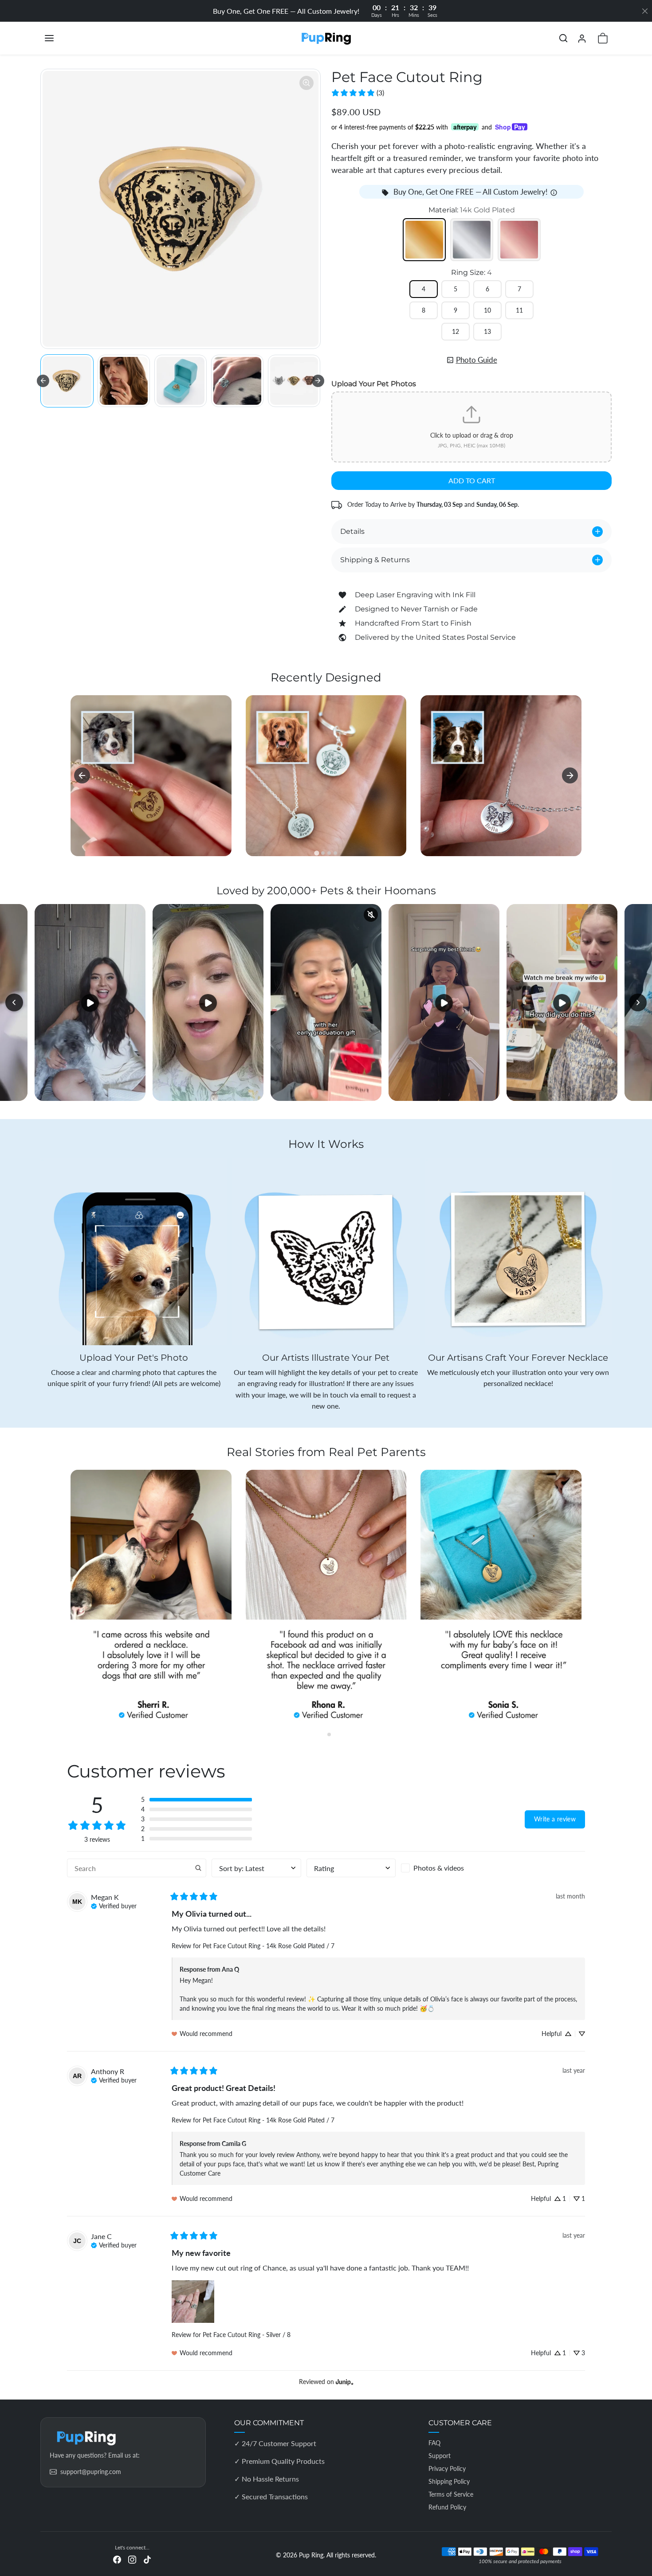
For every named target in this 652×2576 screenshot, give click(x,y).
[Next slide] (318, 381)
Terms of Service (451, 2494)
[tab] (316, 853)
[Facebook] (117, 2559)
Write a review (555, 1819)
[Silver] (472, 240)
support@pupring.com (91, 2472)
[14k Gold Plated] (424, 240)
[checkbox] (446, 1868)
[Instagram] (132, 2559)
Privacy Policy (447, 2468)
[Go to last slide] (43, 381)
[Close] (645, 11)
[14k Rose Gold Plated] (519, 240)
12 (456, 331)
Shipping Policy (449, 2481)
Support (440, 2456)
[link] (357, 93)
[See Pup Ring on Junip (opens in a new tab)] (345, 2382)
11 (519, 310)
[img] (114, 1905)
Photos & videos (439, 1868)
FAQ (434, 2443)
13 (487, 331)
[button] (58, 38)
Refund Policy (447, 2507)
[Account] (582, 38)
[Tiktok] (147, 2559)
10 (487, 310)
